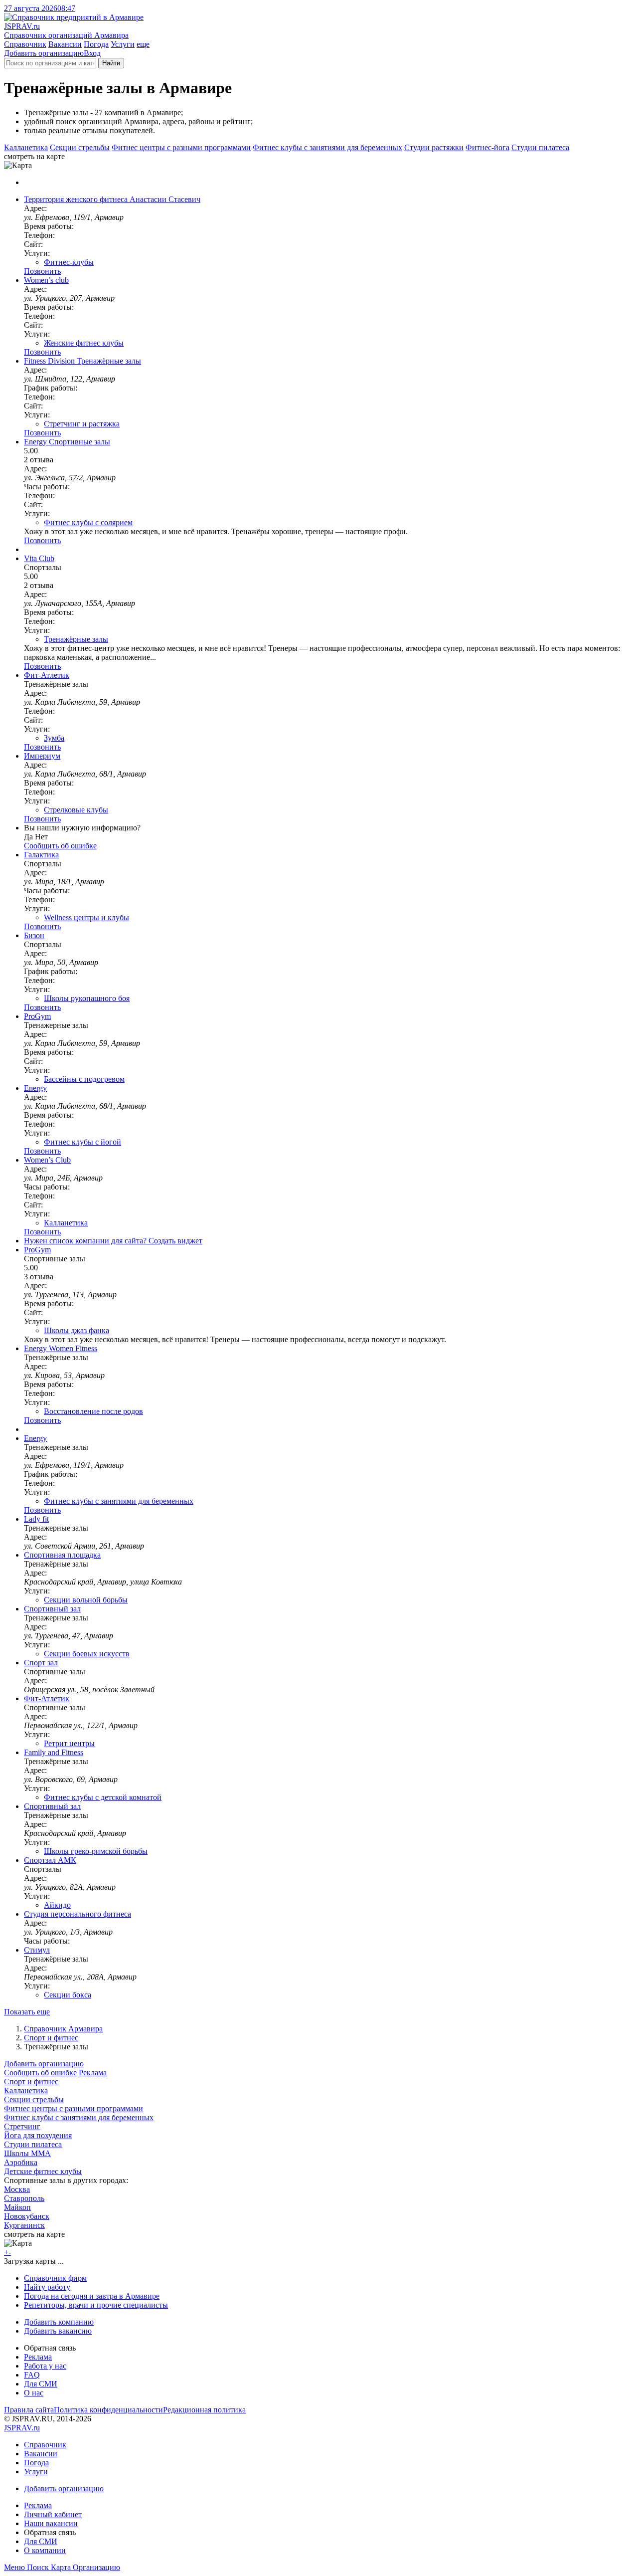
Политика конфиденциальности (108, 2410)
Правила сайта (29, 2410)
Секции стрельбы (80, 147)
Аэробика (21, 2162)
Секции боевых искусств (87, 1654)
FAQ (32, 2375)
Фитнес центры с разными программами (181, 147)
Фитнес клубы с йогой (82, 1142)
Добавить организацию (44, 53)
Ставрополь (24, 2198)
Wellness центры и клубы (86, 917)
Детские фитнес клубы (43, 2171)
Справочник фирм (55, 2278)
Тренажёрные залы (76, 639)
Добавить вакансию (58, 2331)
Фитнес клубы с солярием (88, 522)
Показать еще (27, 2012)
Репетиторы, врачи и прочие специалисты (96, 2305)
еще (143, 44)
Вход (92, 53)
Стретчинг (22, 2126)
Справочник (25, 44)
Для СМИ (41, 2384)
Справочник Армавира (63, 2029)
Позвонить (42, 271)
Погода (96, 44)
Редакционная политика (204, 2410)
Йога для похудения (38, 2135)
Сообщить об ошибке (40, 2073)
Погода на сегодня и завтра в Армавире (92, 2296)
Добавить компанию (59, 2322)
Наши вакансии (51, 2523)
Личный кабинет (53, 2514)
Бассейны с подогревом (84, 1079)
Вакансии (65, 44)
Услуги (123, 44)
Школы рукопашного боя (87, 998)
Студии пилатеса (540, 147)
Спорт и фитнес (51, 2038)
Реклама (93, 2073)
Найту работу (47, 2287)
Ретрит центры (69, 1743)
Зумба (54, 738)
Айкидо (57, 1905)
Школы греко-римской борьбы (96, 1851)
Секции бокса (68, 1995)
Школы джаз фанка (77, 1330)
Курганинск (24, 2225)
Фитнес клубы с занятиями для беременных (327, 147)
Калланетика (26, 147)
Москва (17, 2189)
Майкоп (17, 2207)
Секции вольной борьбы (86, 1600)
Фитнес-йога (487, 147)
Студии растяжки (434, 147)
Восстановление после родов (93, 1411)
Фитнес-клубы (69, 262)
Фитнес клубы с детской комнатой (103, 1797)
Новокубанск (27, 2216)
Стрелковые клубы (76, 810)
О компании (45, 2550)
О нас (34, 2393)
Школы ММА (27, 2153)
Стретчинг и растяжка (82, 424)
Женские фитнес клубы (84, 343)
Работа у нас (45, 2366)
